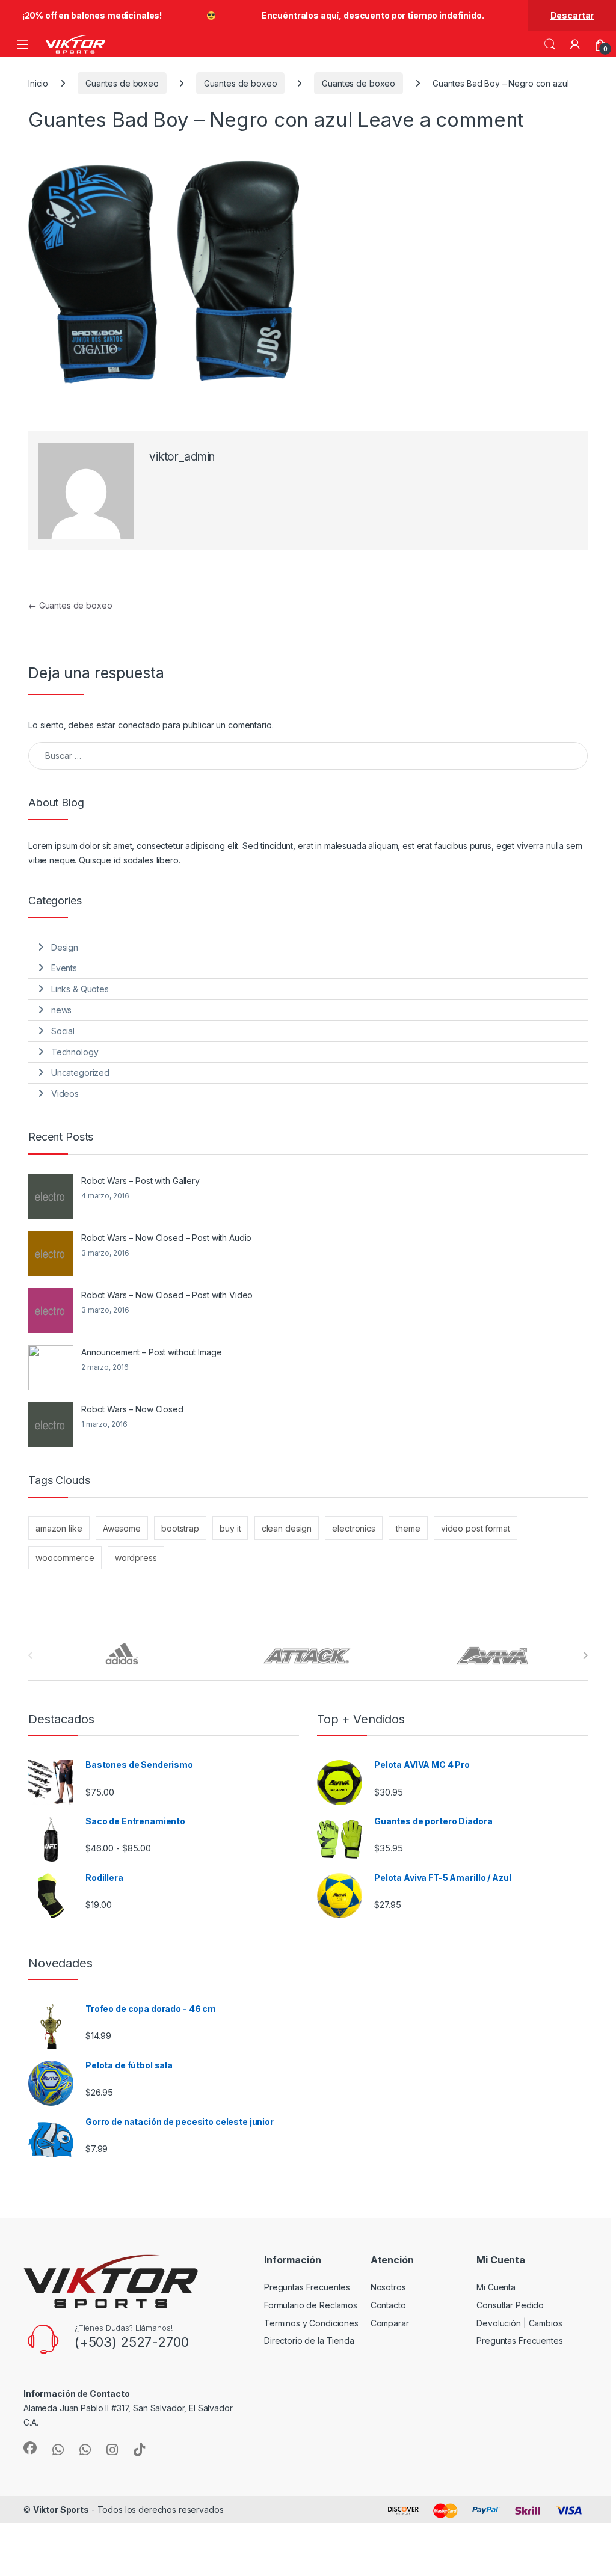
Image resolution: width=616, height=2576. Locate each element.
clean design (287, 1528)
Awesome (122, 1528)
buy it (230, 1528)
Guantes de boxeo (122, 83)
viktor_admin (182, 457)
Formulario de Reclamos (311, 2305)
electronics (353, 1528)
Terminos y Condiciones (311, 2323)
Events (64, 968)
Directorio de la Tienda (309, 2341)
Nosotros (388, 2287)
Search (550, 44)
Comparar (390, 2323)
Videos (65, 1093)
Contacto (388, 2305)
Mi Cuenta (496, 2287)
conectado (139, 725)
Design (65, 947)
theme (408, 1528)
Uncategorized (80, 1072)
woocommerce (65, 1558)
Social (63, 1031)
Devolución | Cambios (519, 2323)
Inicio (38, 83)
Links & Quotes (80, 989)
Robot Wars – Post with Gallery (140, 1181)
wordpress (136, 1558)
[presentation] (585, 1655)
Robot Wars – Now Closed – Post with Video (167, 1295)
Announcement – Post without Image (151, 1352)
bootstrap (180, 1528)
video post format (476, 1528)
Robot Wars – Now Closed (132, 1409)
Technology (75, 1052)
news (61, 1010)
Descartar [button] (572, 15)
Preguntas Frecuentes (307, 2287)
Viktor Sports (61, 2510)
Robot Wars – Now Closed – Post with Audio (166, 1238)
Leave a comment (441, 120)
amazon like (59, 1528)
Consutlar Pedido (510, 2305)
